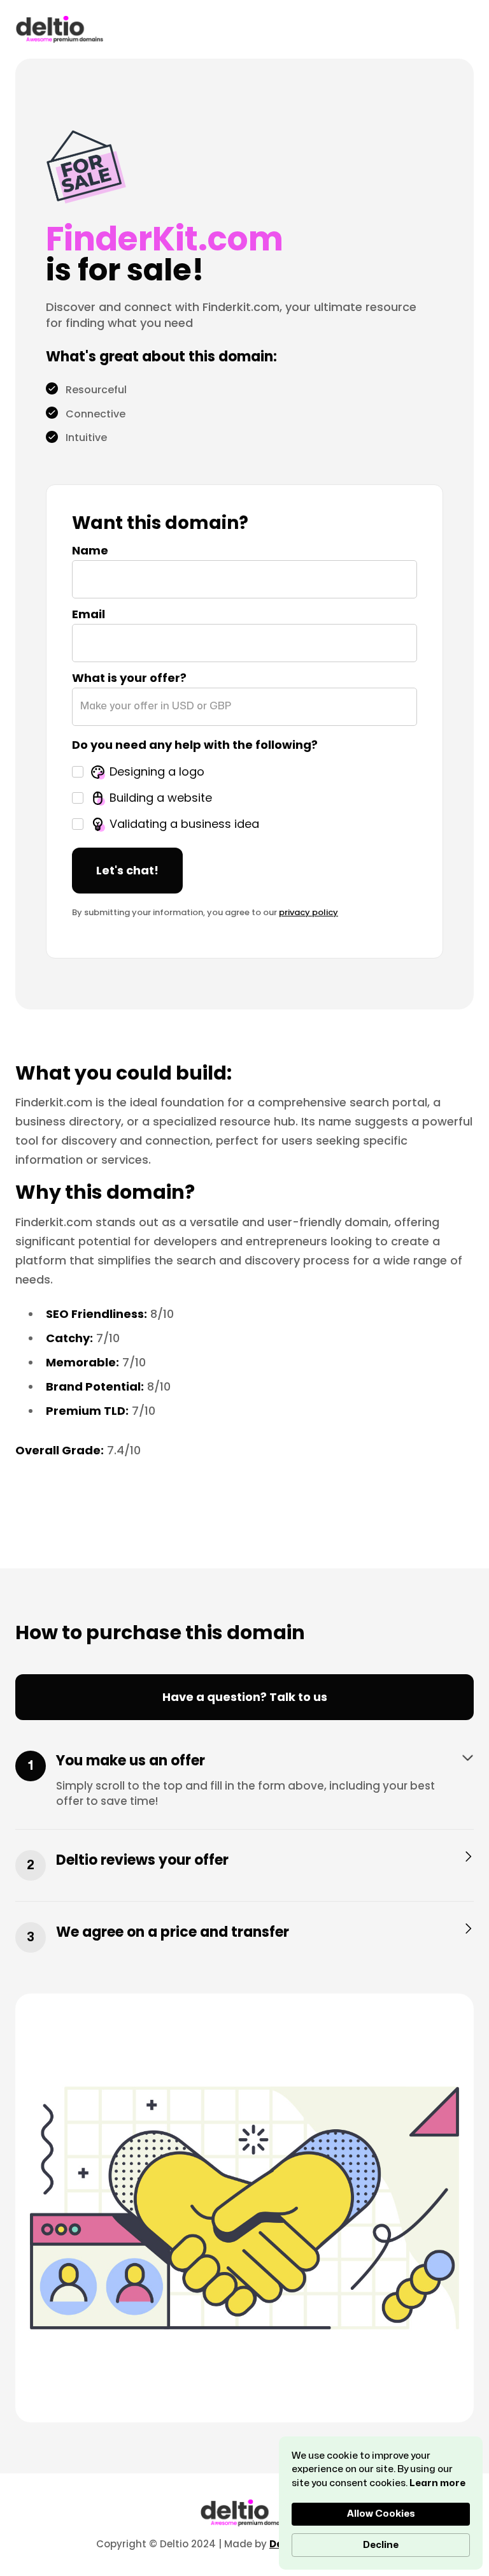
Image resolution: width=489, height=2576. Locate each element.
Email (89, 613)
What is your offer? (129, 677)
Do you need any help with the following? (195, 744)
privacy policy (308, 912)
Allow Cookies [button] (381, 2514)
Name (90, 550)
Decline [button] (381, 2545)
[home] (60, 29)
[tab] (244, 1790)
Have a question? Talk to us (245, 1697)
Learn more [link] (437, 2483)
